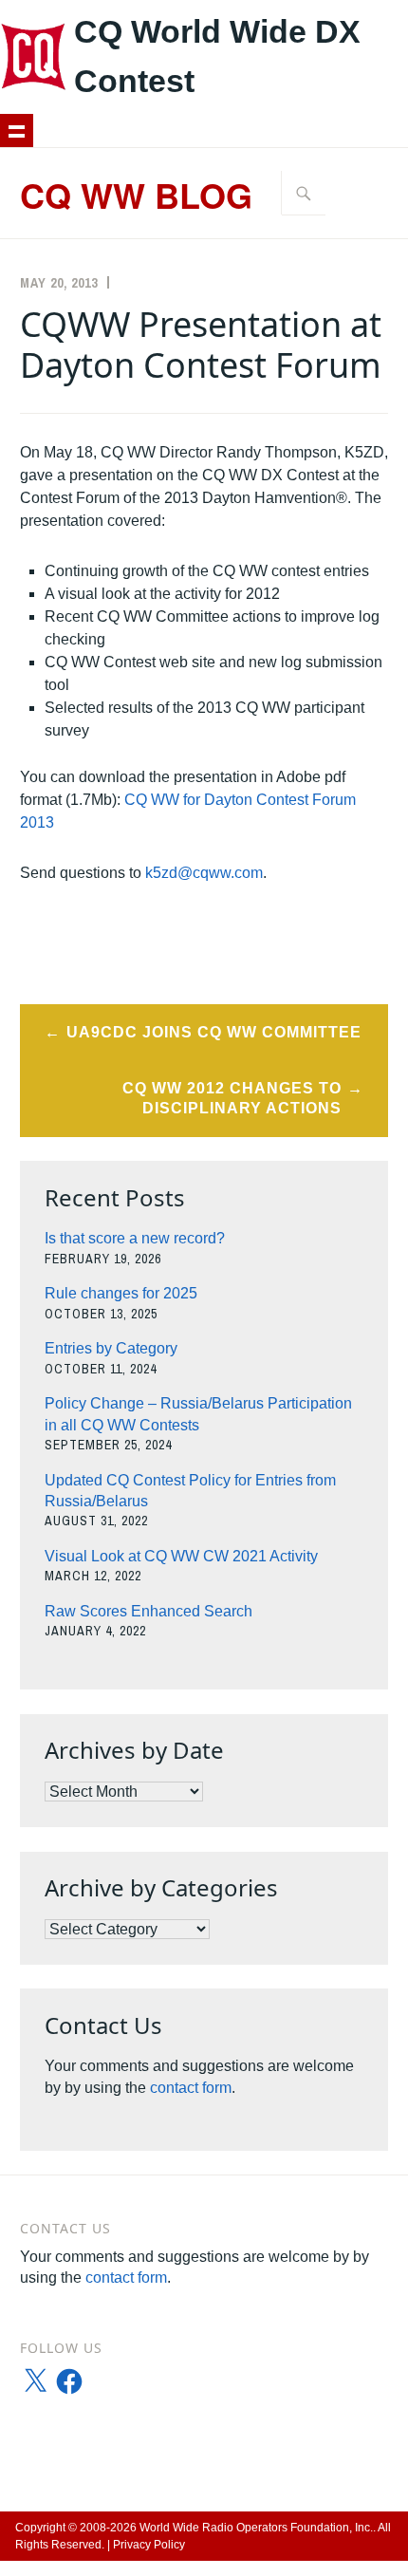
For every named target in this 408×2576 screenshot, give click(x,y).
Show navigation (17, 131)
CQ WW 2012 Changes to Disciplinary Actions (232, 1098)
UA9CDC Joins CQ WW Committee (214, 1032)
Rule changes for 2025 (121, 1293)
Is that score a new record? (135, 1238)
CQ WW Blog (136, 195)
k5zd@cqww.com (204, 873)
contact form (191, 2088)
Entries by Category (111, 1348)
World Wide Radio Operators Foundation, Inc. (256, 2528)
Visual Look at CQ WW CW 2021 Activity (181, 1556)
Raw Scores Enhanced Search (148, 1611)
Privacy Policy (149, 2545)
